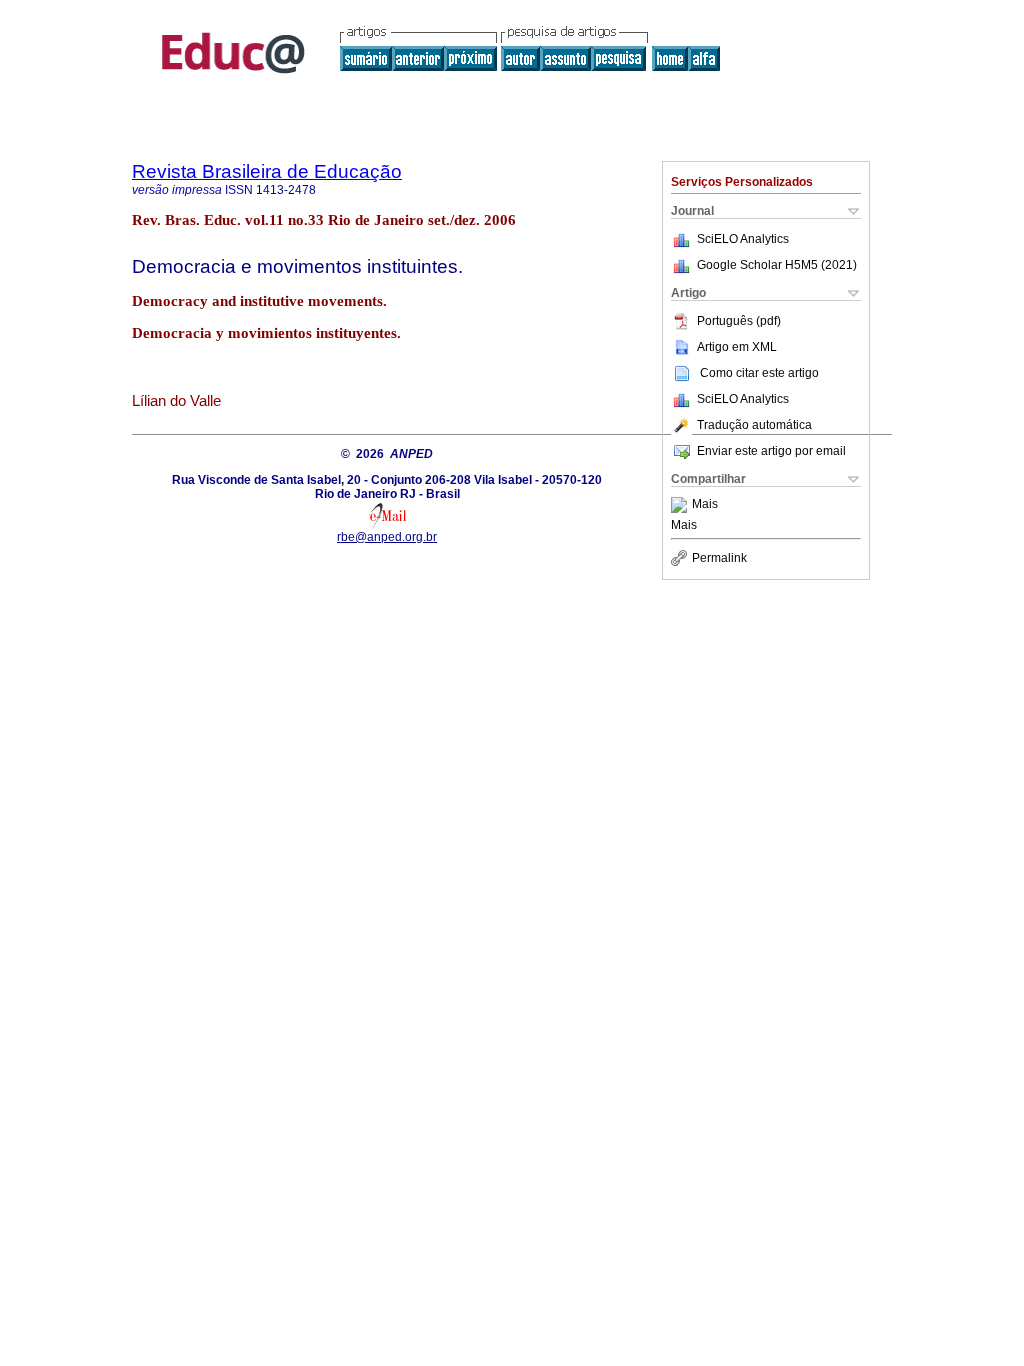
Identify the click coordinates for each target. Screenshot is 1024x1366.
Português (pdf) (739, 321)
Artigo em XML (737, 347)
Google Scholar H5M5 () (777, 265)
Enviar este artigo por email (771, 451)
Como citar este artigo (759, 373)
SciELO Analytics (743, 239)
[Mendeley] (681, 505)
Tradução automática (754, 425)
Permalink (719, 558)
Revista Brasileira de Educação (267, 171)
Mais (705, 505)
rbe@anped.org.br (387, 537)
